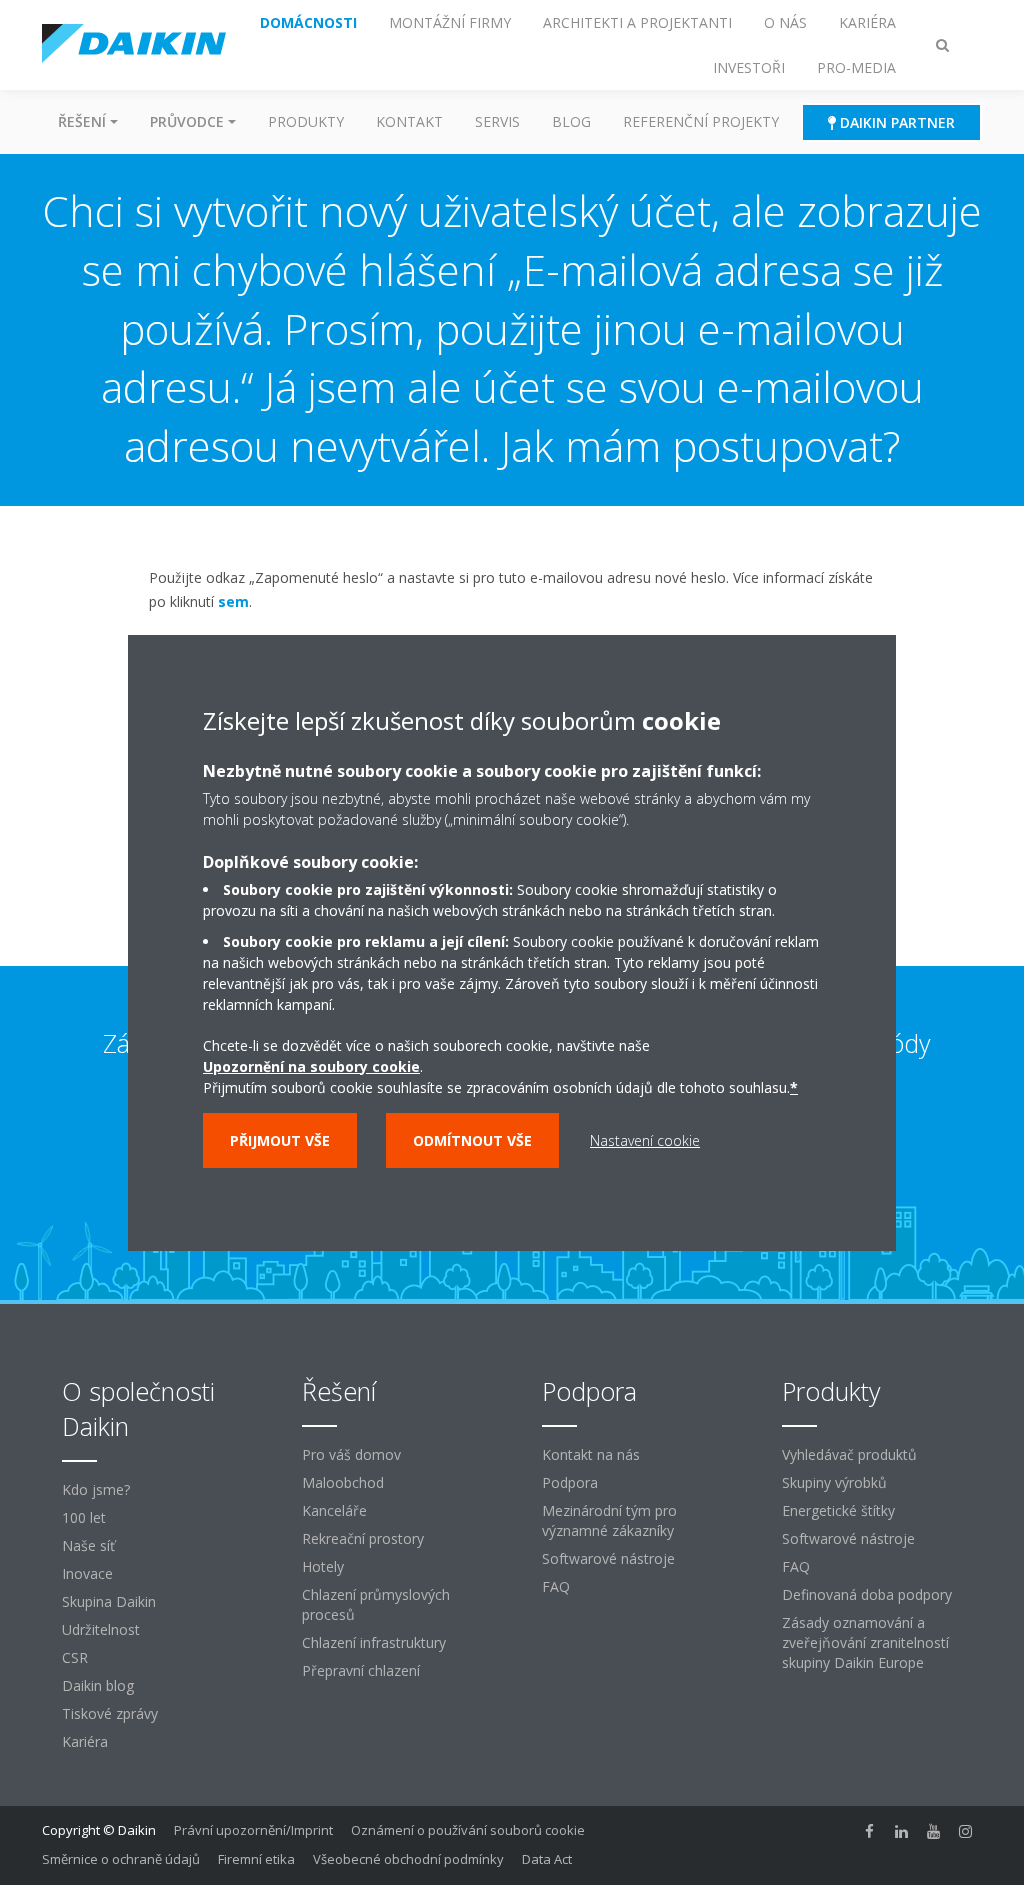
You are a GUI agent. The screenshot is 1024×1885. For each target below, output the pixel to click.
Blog (571, 121)
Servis (497, 121)
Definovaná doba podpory (867, 1594)
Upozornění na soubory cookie (311, 1066)
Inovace (87, 1573)
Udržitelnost (101, 1629)
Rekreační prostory (363, 1538)
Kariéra (85, 1741)
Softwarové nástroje (608, 1558)
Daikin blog (98, 1685)
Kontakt (409, 121)
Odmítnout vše (472, 1140)
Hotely (323, 1566)
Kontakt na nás (591, 1454)
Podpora (570, 1482)
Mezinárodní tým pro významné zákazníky (609, 1520)
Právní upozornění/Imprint (253, 1830)
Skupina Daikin (109, 1601)
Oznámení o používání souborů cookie (468, 1830)
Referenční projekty (701, 121)
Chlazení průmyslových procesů (376, 1604)
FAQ (556, 1586)
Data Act (547, 1859)
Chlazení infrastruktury (374, 1642)
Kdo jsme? (96, 1489)
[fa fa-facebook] (870, 1832)
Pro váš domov (351, 1454)
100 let (84, 1517)
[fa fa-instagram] (966, 1832)
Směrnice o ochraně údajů (121, 1859)
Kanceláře (334, 1510)
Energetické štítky (838, 1510)
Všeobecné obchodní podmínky (408, 1859)
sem (233, 601)
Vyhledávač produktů (849, 1454)
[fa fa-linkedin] (902, 1832)
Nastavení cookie (645, 1140)
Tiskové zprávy (110, 1713)
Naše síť (88, 1545)
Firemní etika (256, 1859)
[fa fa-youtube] (934, 1832)
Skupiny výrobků (834, 1482)
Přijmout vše (280, 1140)
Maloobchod (343, 1482)
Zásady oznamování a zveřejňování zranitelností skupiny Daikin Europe (865, 1642)
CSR (75, 1657)
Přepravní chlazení (361, 1670)
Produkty (306, 121)
